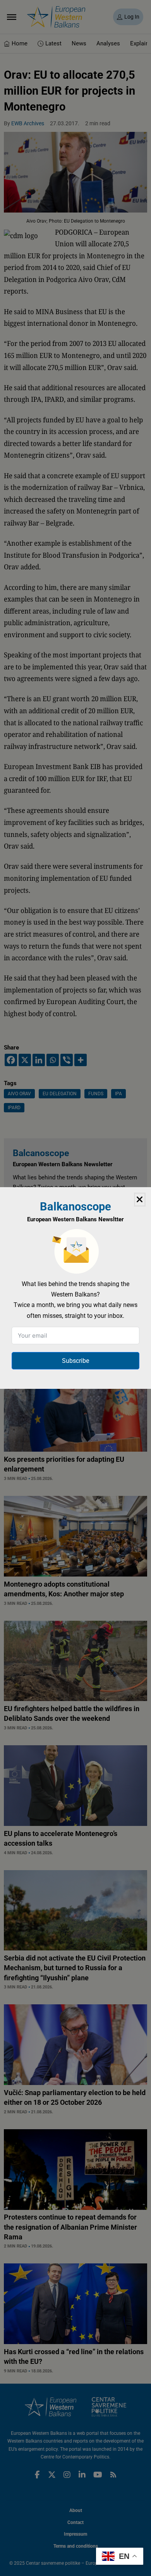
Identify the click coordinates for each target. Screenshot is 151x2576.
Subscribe (75, 1361)
